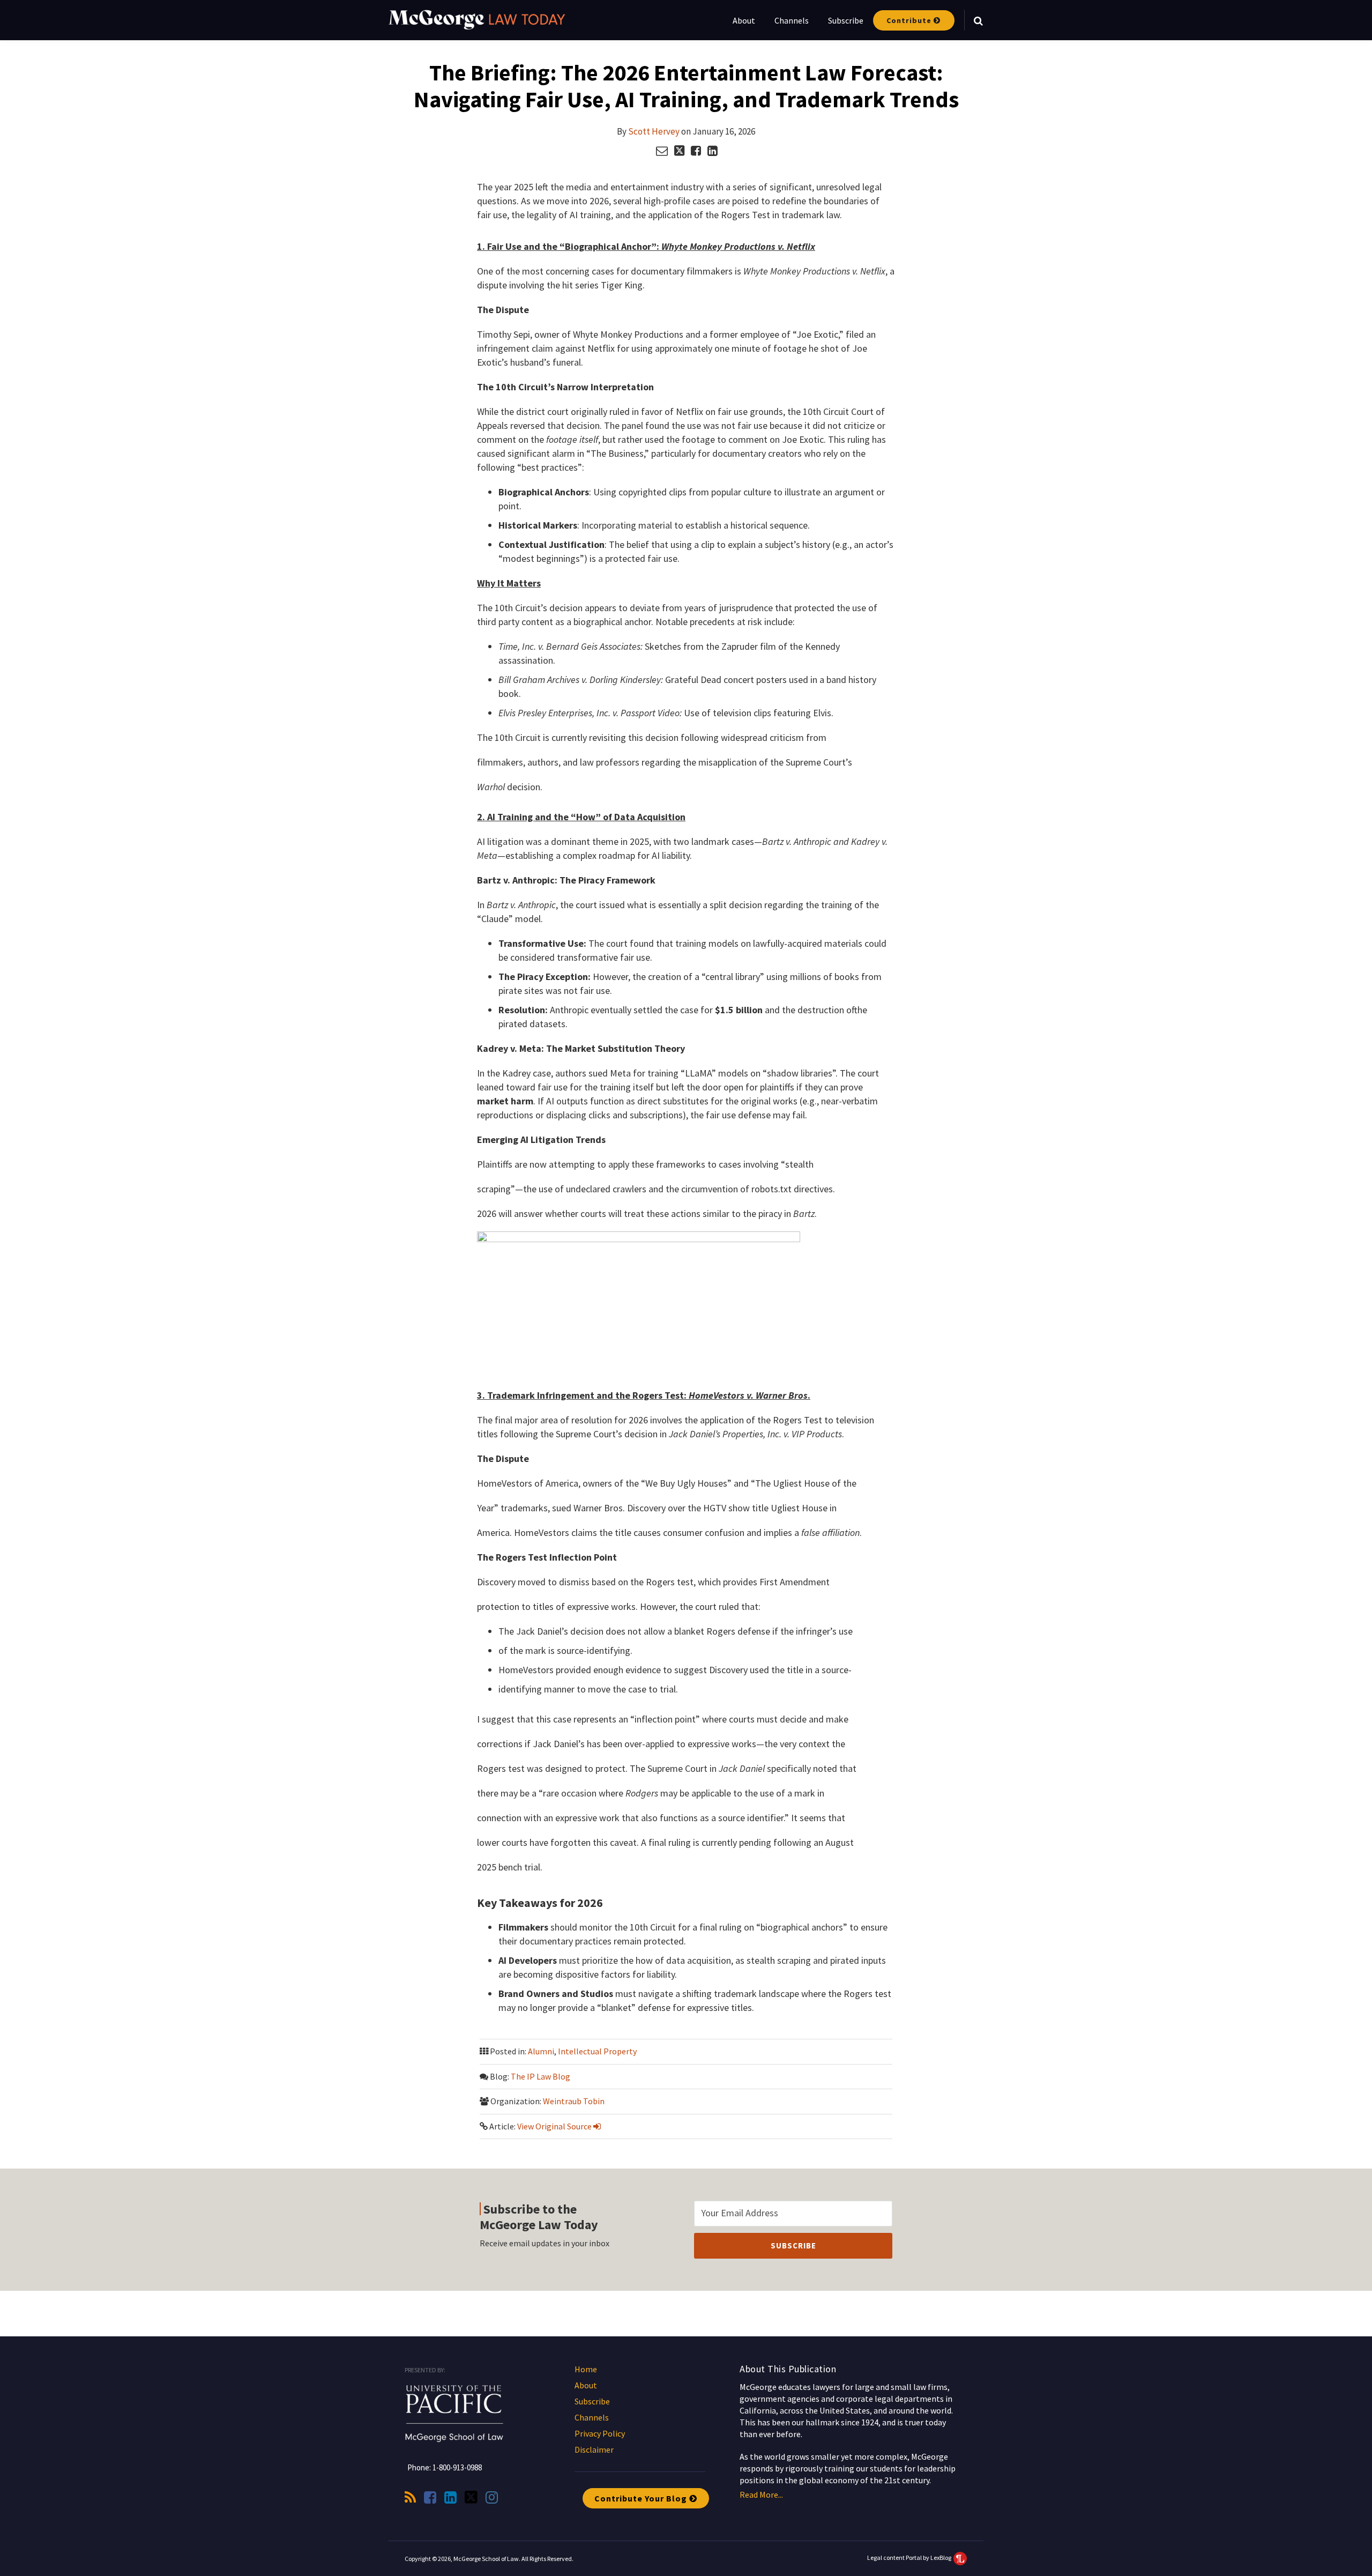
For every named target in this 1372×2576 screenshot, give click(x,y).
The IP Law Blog (540, 2076)
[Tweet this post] (679, 151)
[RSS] (410, 2497)
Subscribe (846, 20)
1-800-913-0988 (457, 2467)
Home (586, 2369)
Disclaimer (594, 2449)
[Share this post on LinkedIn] (713, 151)
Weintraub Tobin (574, 2101)
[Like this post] (696, 151)
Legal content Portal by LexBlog (910, 2558)
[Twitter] (471, 2497)
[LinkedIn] (450, 2497)
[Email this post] (662, 151)
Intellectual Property (597, 2051)
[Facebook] (430, 2497)
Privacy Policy (600, 2433)
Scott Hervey (654, 131)
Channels (792, 20)
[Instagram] (492, 2497)
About (744, 20)
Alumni (541, 2051)
